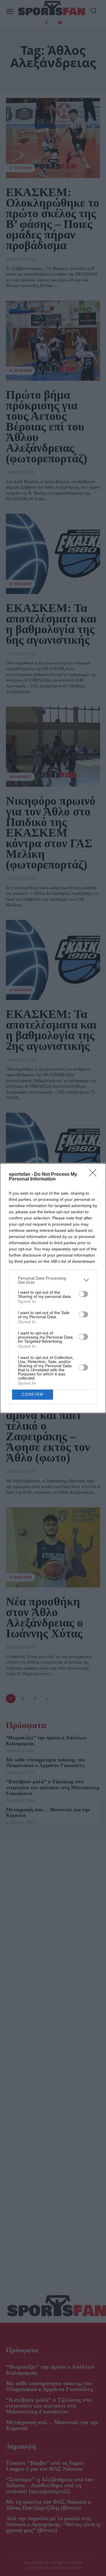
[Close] (95, 1175)
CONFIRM (33, 1394)
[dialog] (53, 1288)
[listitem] (53, 1280)
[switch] (83, 1294)
